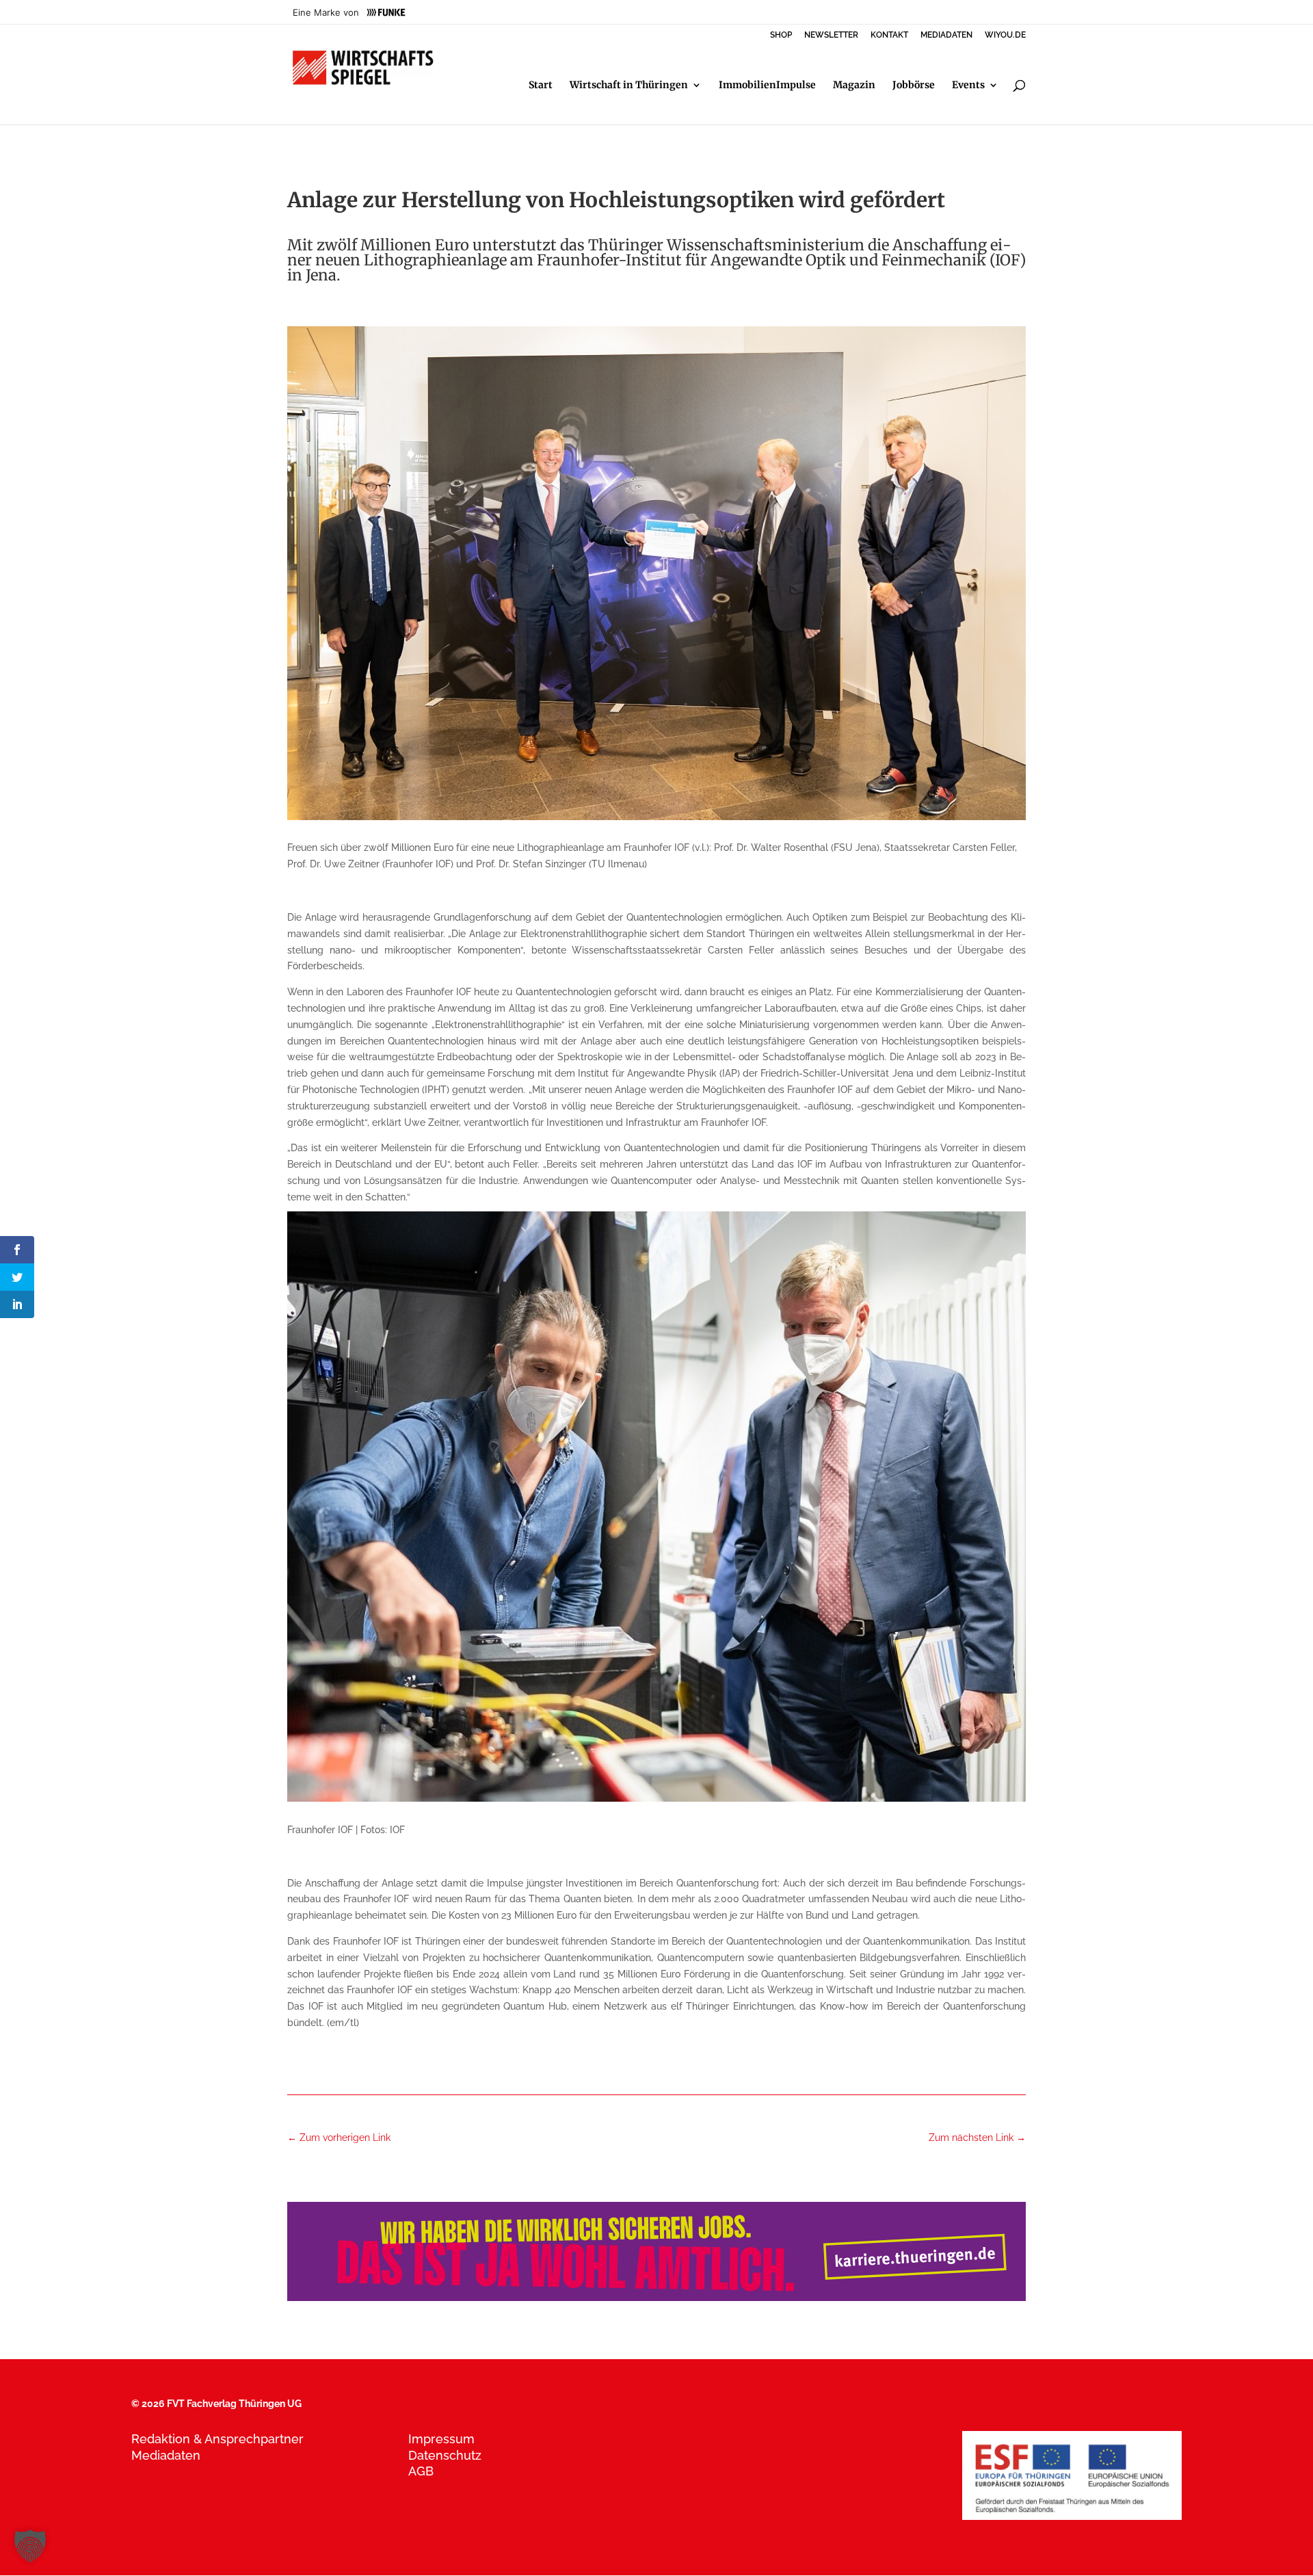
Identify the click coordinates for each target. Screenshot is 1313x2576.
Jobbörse (914, 86)
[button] (30, 2546)
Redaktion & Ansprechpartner (217, 2439)
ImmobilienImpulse (767, 86)
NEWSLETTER (831, 35)
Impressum (441, 2439)
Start (541, 86)
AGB (421, 2471)
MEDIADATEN (946, 35)
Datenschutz (445, 2455)
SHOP (781, 35)
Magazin (854, 86)
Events (968, 86)
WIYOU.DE (1005, 35)
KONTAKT (889, 35)
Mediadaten (166, 2455)
